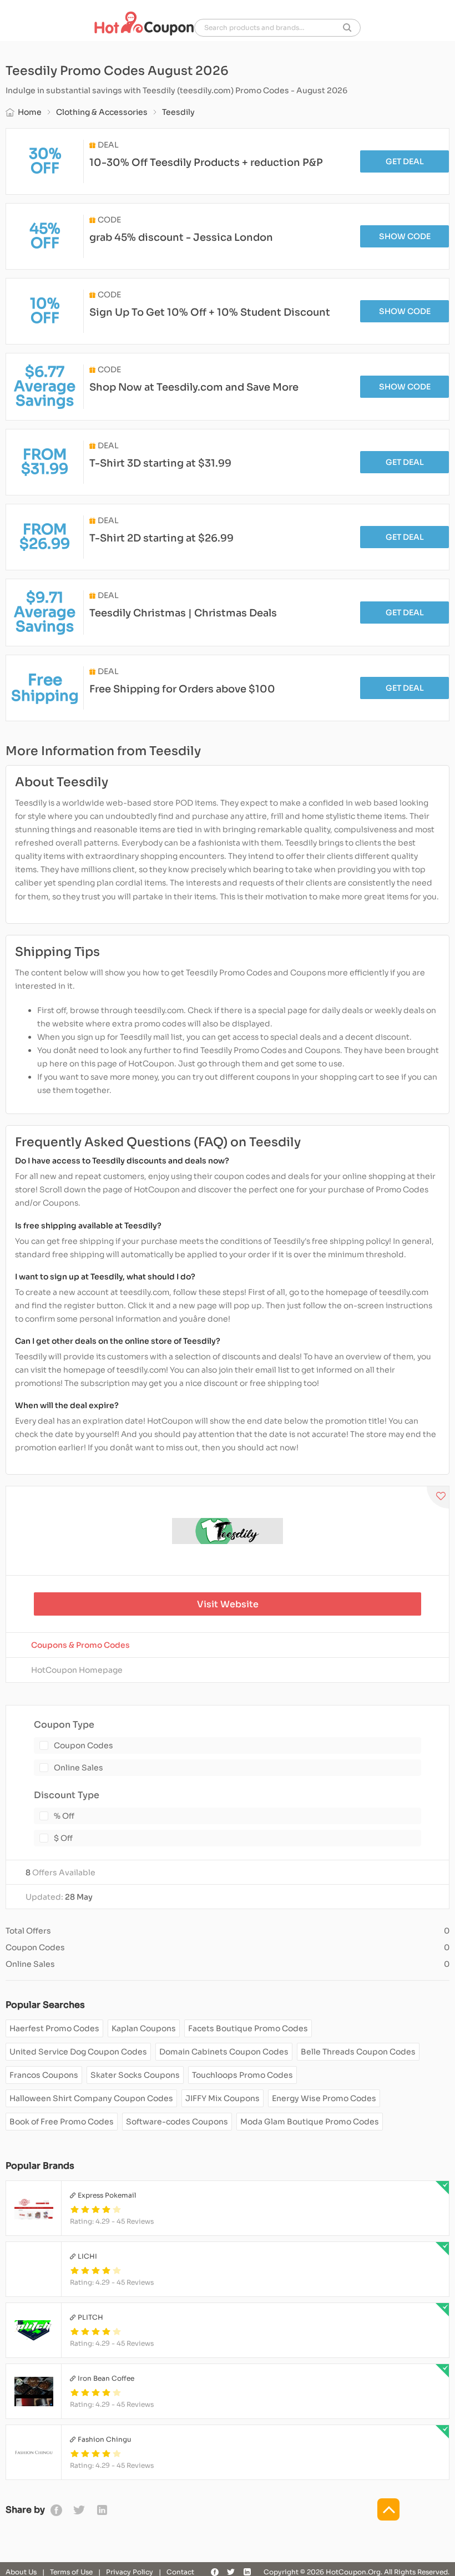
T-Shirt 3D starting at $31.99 (160, 463)
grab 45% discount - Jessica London (181, 237)
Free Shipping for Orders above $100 (182, 689)
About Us (21, 2572)
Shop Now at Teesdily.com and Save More (194, 387)
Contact (180, 2572)
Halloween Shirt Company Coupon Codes (91, 2098)
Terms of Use (71, 2572)
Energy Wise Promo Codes (324, 2098)
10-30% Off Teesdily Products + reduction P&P (206, 163)
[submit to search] (347, 28)
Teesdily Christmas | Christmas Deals (183, 613)
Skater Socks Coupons (135, 2075)
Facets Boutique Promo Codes (248, 2028)
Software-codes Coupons (177, 2122)
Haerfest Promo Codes (54, 2028)
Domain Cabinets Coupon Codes (224, 2052)
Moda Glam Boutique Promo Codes (310, 2122)
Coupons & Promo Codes (80, 1645)
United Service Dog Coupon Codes (78, 2052)
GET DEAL (405, 161)
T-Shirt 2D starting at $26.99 (161, 538)
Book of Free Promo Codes (62, 2122)
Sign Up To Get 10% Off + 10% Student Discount (210, 312)
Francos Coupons (44, 2075)
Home (30, 112)
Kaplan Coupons (144, 2028)
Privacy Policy (130, 2572)
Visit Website (228, 1604)
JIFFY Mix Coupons (223, 2098)
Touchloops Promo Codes (242, 2075)
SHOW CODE (405, 236)
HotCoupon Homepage (77, 1670)
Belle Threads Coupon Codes (358, 2052)
